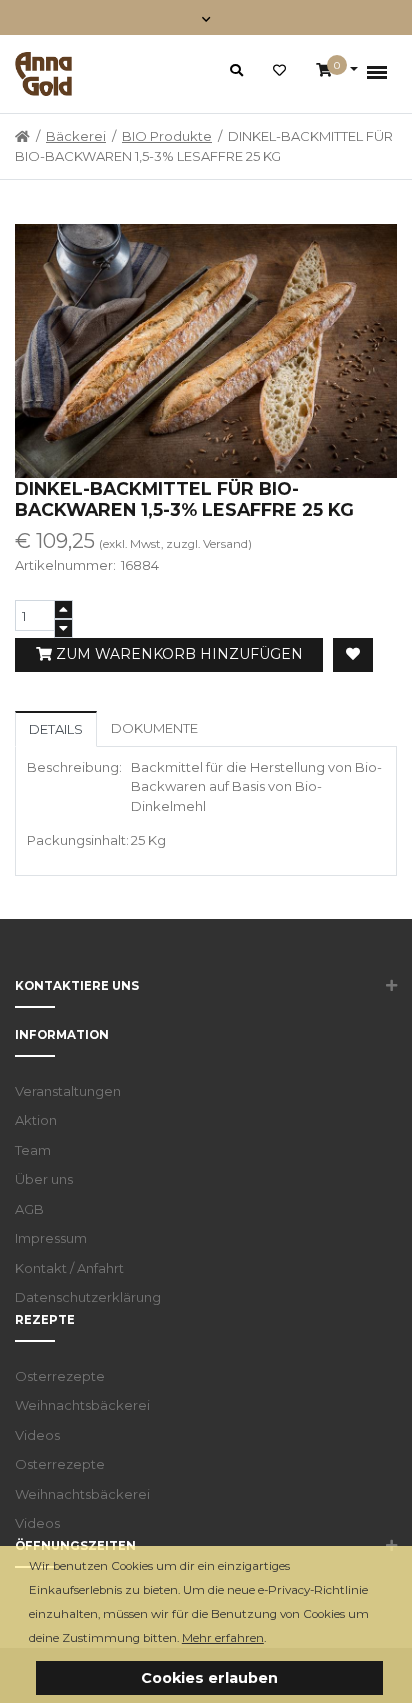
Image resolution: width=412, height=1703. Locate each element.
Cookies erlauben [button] (209, 1678)
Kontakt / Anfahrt (69, 1268)
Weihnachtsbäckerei (82, 1405)
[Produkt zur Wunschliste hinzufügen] (353, 655)
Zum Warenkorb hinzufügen (177, 654)
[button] (271, 1639)
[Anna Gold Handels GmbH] (43, 74)
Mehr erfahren (223, 1638)
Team (33, 1150)
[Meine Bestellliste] (279, 71)
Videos (37, 1435)
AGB (29, 1209)
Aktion (36, 1120)
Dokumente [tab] (154, 728)
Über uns (44, 1179)
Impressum (51, 1238)
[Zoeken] (236, 70)
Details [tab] (56, 729)
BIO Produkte (167, 136)
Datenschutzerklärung (88, 1297)
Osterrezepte (60, 1376)
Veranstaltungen (68, 1091)
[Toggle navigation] (206, 17)
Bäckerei (76, 136)
